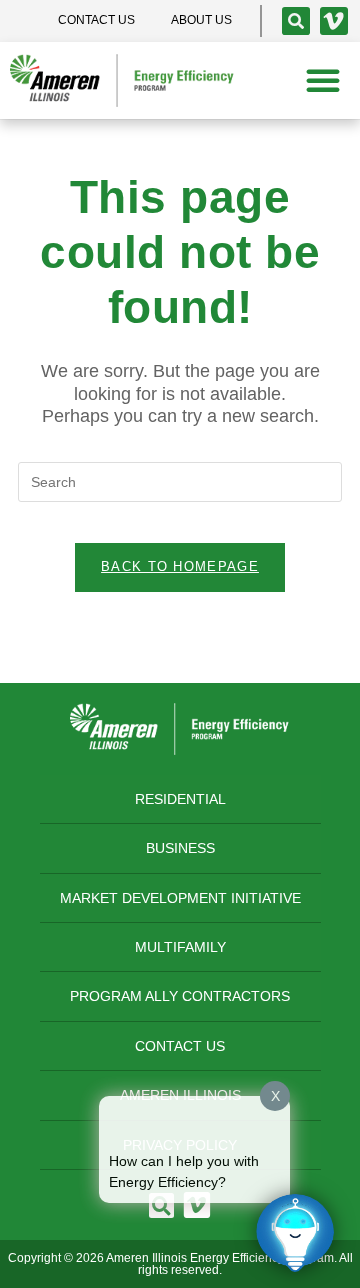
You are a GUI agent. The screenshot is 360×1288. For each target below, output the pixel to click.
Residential (180, 799)
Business (180, 848)
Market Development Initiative (180, 898)
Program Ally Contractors (180, 996)
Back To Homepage (180, 566)
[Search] (296, 21)
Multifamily (180, 947)
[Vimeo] (334, 21)
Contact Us (180, 1046)
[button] (323, 80)
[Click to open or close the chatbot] (295, 1233)
